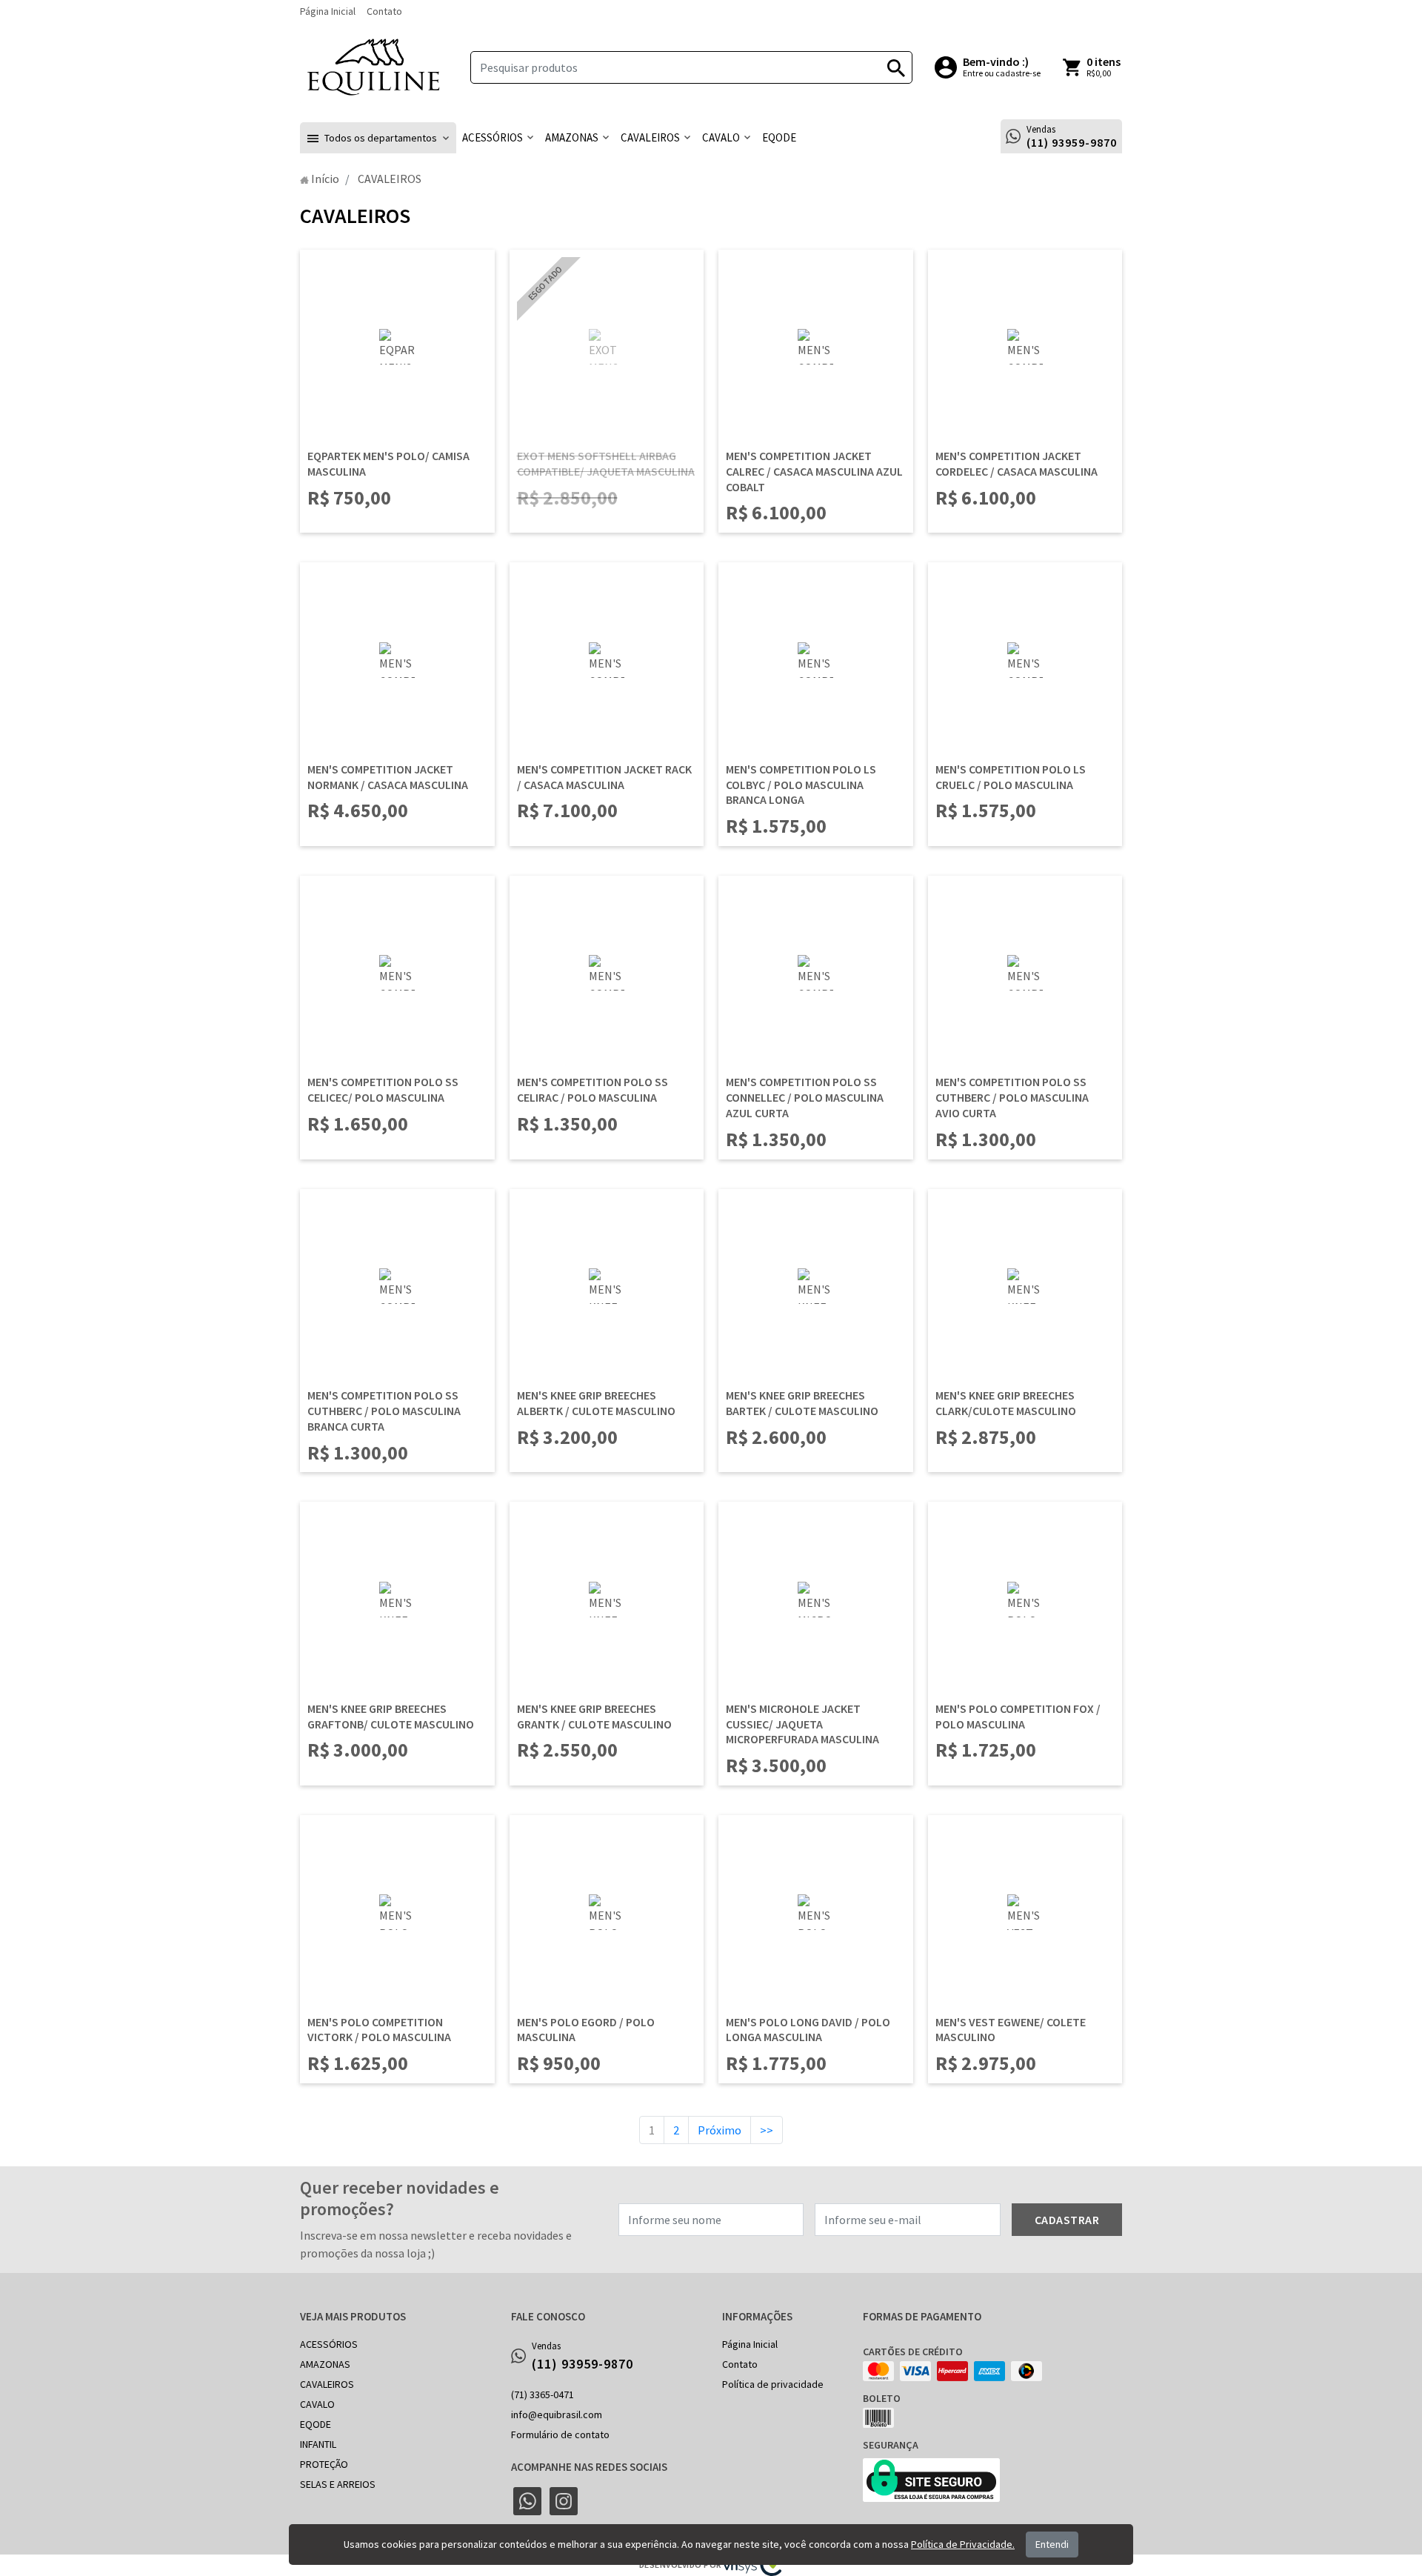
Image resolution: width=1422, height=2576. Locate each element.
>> (767, 2130)
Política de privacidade (773, 2384)
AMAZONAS (325, 2364)
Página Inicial (328, 11)
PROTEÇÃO (324, 2464)
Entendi (1052, 2544)
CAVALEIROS (327, 2384)
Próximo (720, 2130)
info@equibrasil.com (557, 2414)
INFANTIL (318, 2444)
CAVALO (317, 2404)
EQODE (316, 2424)
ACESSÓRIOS (329, 2344)
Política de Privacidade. (963, 2544)
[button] (378, 138)
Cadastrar (1067, 2220)
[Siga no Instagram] (564, 2501)
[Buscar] (896, 67)
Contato (384, 11)
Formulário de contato (560, 2434)
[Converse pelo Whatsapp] (527, 2501)
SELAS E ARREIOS (338, 2484)
